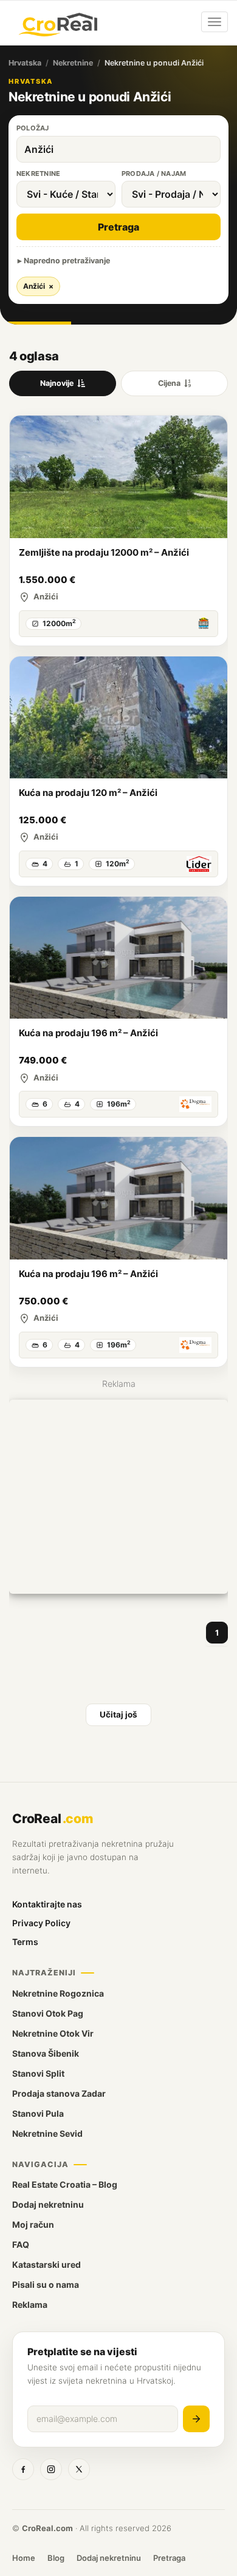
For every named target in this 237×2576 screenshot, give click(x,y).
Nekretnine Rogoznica (58, 1993)
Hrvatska (25, 63)
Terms (25, 1942)
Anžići (38, 286)
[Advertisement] (118, 1497)
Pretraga (118, 227)
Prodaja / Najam (154, 174)
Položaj (33, 128)
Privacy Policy (41, 1923)
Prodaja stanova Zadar (59, 2093)
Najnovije (57, 383)
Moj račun (33, 2224)
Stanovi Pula (38, 2113)
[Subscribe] (196, 2419)
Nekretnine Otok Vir (53, 2033)
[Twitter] (79, 2469)
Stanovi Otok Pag (48, 2013)
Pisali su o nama (46, 2284)
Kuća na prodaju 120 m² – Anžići (88, 793)
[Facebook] (23, 2469)
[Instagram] (51, 2469)
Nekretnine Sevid (47, 2133)
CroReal (53, 1819)
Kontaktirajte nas (47, 1904)
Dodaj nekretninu (48, 2204)
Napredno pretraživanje (67, 261)
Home (24, 2558)
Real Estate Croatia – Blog (65, 2184)
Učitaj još (118, 1715)
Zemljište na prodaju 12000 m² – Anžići (104, 552)
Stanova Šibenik (46, 2053)
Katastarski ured (46, 2264)
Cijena (169, 383)
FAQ (21, 2244)
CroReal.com (47, 2528)
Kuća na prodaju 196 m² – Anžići (88, 1033)
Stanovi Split (38, 2073)
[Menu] (215, 22)
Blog (56, 2558)
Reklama (30, 2305)
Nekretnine (73, 63)
